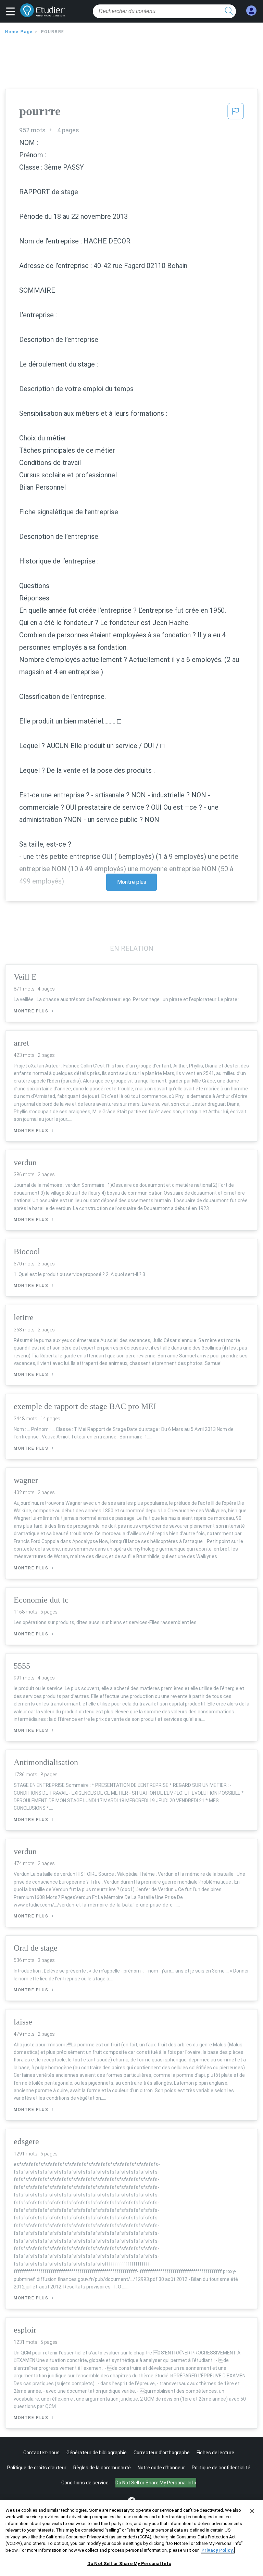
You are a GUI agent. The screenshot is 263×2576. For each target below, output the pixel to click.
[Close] (252, 2511)
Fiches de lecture (215, 2453)
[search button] (229, 11)
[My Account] (251, 11)
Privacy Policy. (218, 2550)
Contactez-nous (41, 2453)
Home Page (19, 32)
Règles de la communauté (102, 2468)
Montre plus (132, 882)
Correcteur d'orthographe (162, 2453)
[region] (131, 2538)
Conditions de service (85, 2483)
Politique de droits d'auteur (37, 2468)
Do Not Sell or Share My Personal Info (129, 2564)
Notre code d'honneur (161, 2468)
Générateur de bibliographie (97, 2453)
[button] (12, 12)
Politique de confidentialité (221, 2468)
